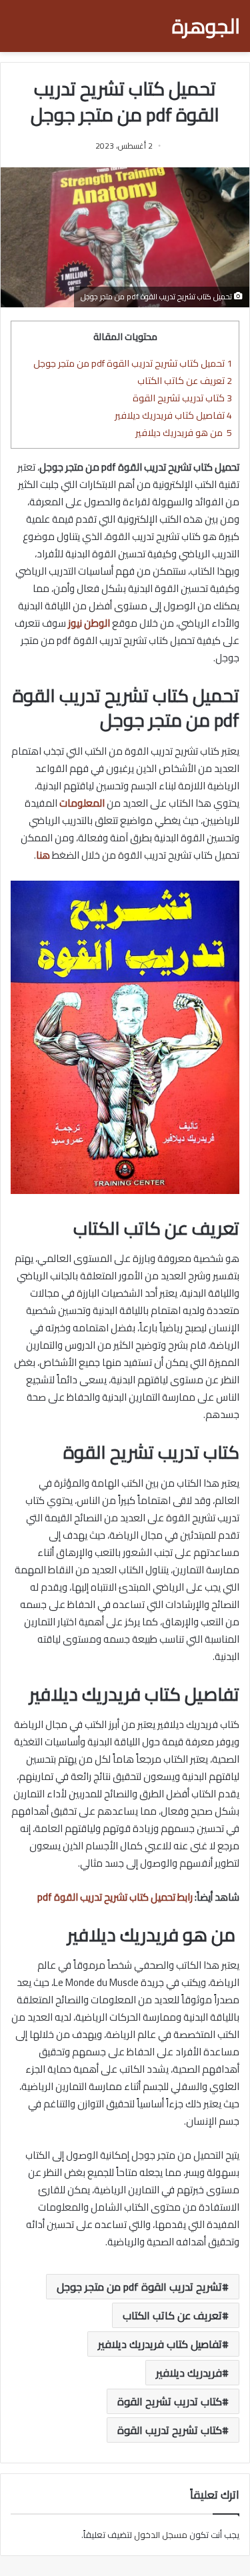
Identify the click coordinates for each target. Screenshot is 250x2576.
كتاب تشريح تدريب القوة (170, 2430)
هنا (43, 855)
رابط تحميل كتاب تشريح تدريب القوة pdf (115, 1897)
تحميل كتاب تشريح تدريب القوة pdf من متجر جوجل (133, 363)
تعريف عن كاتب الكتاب (185, 380)
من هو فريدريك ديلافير (184, 432)
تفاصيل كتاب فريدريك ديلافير (173, 415)
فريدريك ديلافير (189, 2373)
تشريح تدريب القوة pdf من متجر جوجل (139, 2287)
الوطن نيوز (89, 623)
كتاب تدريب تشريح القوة (182, 398)
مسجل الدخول (161, 2535)
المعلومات (82, 803)
